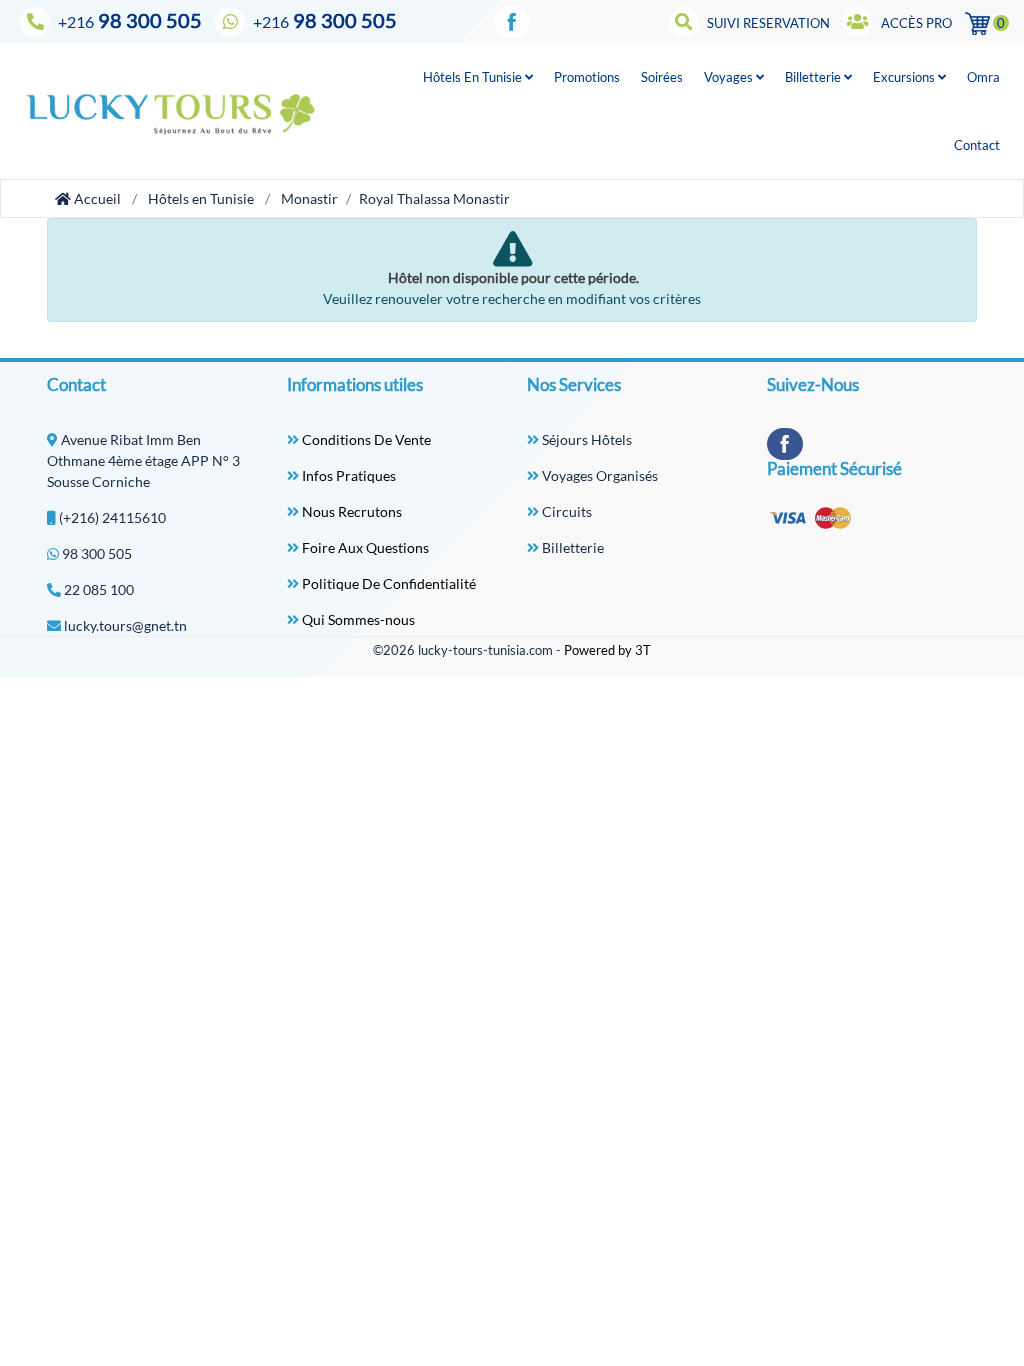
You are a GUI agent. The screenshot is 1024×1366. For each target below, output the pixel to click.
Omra (983, 77)
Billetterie (814, 77)
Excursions (905, 77)
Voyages (730, 77)
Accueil (96, 198)
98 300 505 (130, 20)
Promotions (587, 77)
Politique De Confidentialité (387, 583)
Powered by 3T (607, 650)
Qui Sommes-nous (357, 619)
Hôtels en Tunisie (201, 198)
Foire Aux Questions (364, 547)
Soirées (662, 77)
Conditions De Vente (365, 439)
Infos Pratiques (347, 475)
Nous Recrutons (350, 511)
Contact (977, 145)
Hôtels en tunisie (474, 77)
